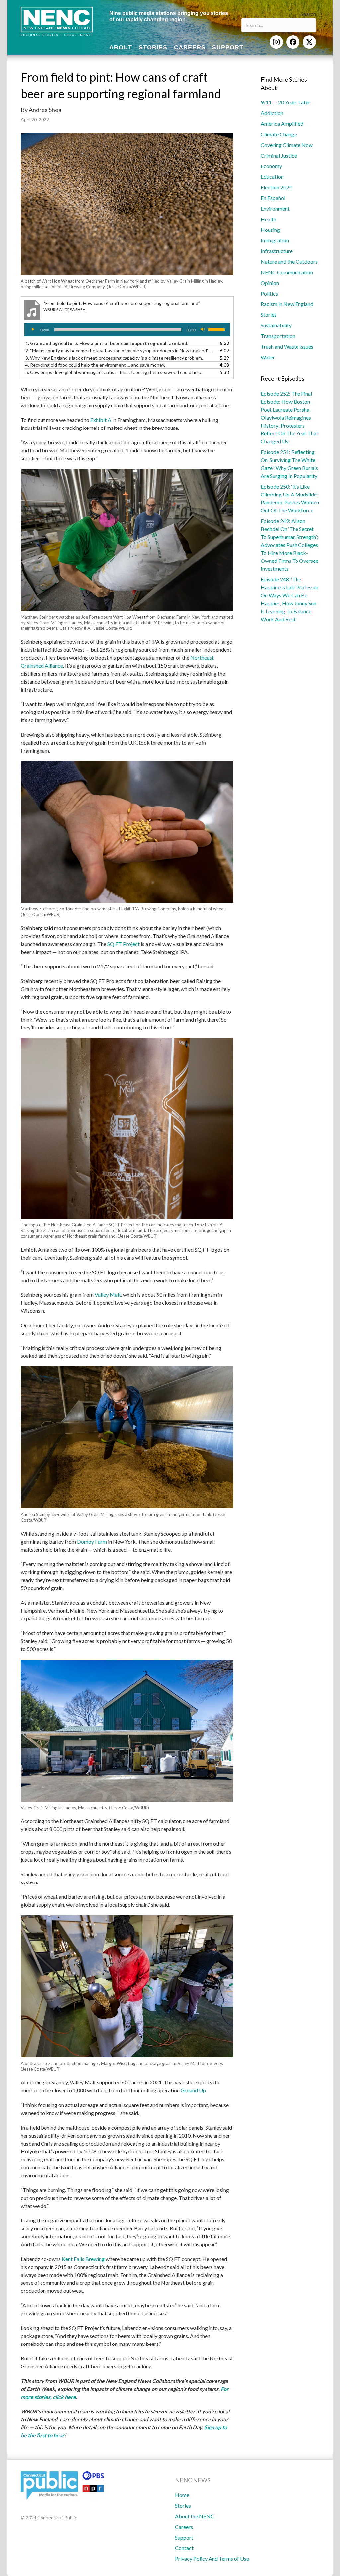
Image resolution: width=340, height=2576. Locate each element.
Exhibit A (101, 420)
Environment (275, 208)
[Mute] (203, 330)
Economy (271, 166)
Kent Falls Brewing (83, 2259)
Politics (269, 293)
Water (268, 357)
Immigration (275, 240)
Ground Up (193, 2090)
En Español (273, 198)
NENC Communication (287, 272)
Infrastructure (277, 251)
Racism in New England (287, 304)
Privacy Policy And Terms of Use (212, 2559)
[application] (127, 330)
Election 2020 (276, 187)
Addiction (272, 113)
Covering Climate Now (287, 145)
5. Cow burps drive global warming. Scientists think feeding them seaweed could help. (114, 372)
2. (121, 350)
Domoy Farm (92, 1541)
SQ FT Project (124, 944)
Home (182, 2495)
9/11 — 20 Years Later (286, 102)
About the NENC (195, 2516)
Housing (270, 230)
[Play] (33, 330)
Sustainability (276, 325)
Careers (184, 2527)
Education (272, 177)
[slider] (217, 329)
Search (308, 14)
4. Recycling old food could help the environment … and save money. (95, 365)
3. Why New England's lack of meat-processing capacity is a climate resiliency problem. (114, 358)
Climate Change (279, 134)
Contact (184, 2548)
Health (268, 219)
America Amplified (282, 124)
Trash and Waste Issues (287, 346)
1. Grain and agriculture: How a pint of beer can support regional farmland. (107, 343)
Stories (269, 315)
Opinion (270, 283)
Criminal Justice (279, 155)
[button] (276, 42)
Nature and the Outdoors (289, 262)
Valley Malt (108, 1295)
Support (184, 2537)
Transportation (278, 336)
